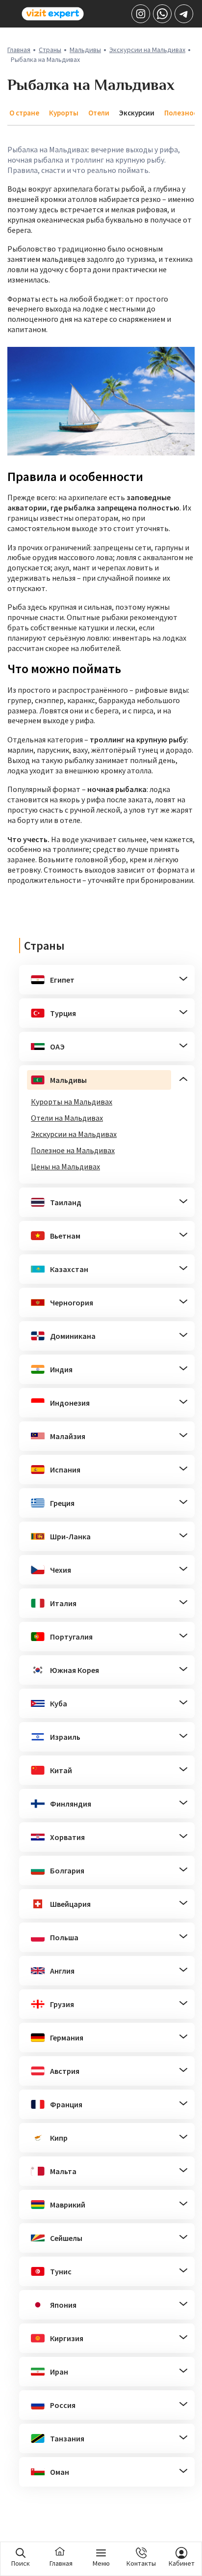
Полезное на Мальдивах (73, 1150)
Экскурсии (137, 113)
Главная (19, 50)
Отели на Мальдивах (67, 1118)
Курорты (64, 113)
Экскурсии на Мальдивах (147, 50)
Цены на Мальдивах (65, 1166)
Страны (50, 50)
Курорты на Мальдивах (72, 1102)
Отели (99, 113)
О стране (24, 113)
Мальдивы (85, 50)
